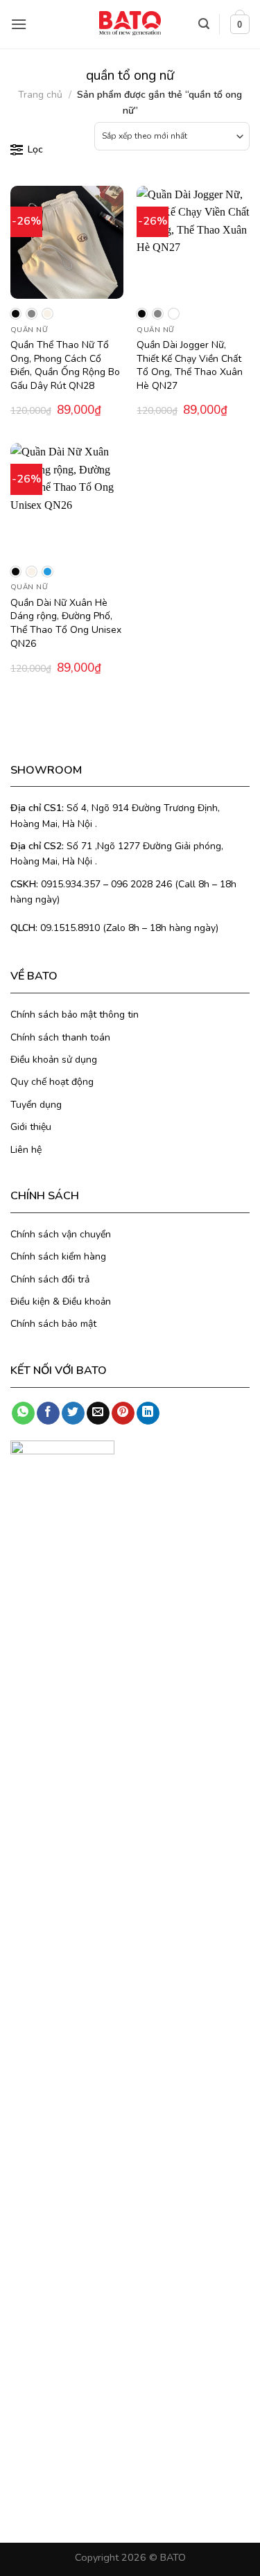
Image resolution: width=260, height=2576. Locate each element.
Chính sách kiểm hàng (58, 1256)
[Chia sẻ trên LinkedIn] (148, 1413)
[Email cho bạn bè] (98, 1413)
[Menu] (19, 24)
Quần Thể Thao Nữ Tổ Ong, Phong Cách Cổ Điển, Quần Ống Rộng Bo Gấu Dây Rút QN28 (65, 365)
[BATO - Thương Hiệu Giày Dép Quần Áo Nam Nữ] (130, 23)
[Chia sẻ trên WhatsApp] (23, 1413)
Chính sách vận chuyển (61, 1234)
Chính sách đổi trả (50, 1279)
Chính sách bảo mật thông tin (75, 1015)
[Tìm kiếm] (204, 24)
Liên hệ (26, 1150)
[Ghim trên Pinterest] (123, 1413)
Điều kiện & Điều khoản (61, 1302)
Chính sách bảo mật (53, 1324)
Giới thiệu (31, 1127)
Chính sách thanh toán (60, 1037)
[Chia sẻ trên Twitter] (73, 1413)
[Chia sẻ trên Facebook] (48, 1413)
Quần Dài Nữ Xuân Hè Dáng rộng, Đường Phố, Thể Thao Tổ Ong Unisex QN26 (66, 623)
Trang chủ (40, 95)
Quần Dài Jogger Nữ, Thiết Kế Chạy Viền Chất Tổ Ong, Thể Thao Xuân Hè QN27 (190, 365)
